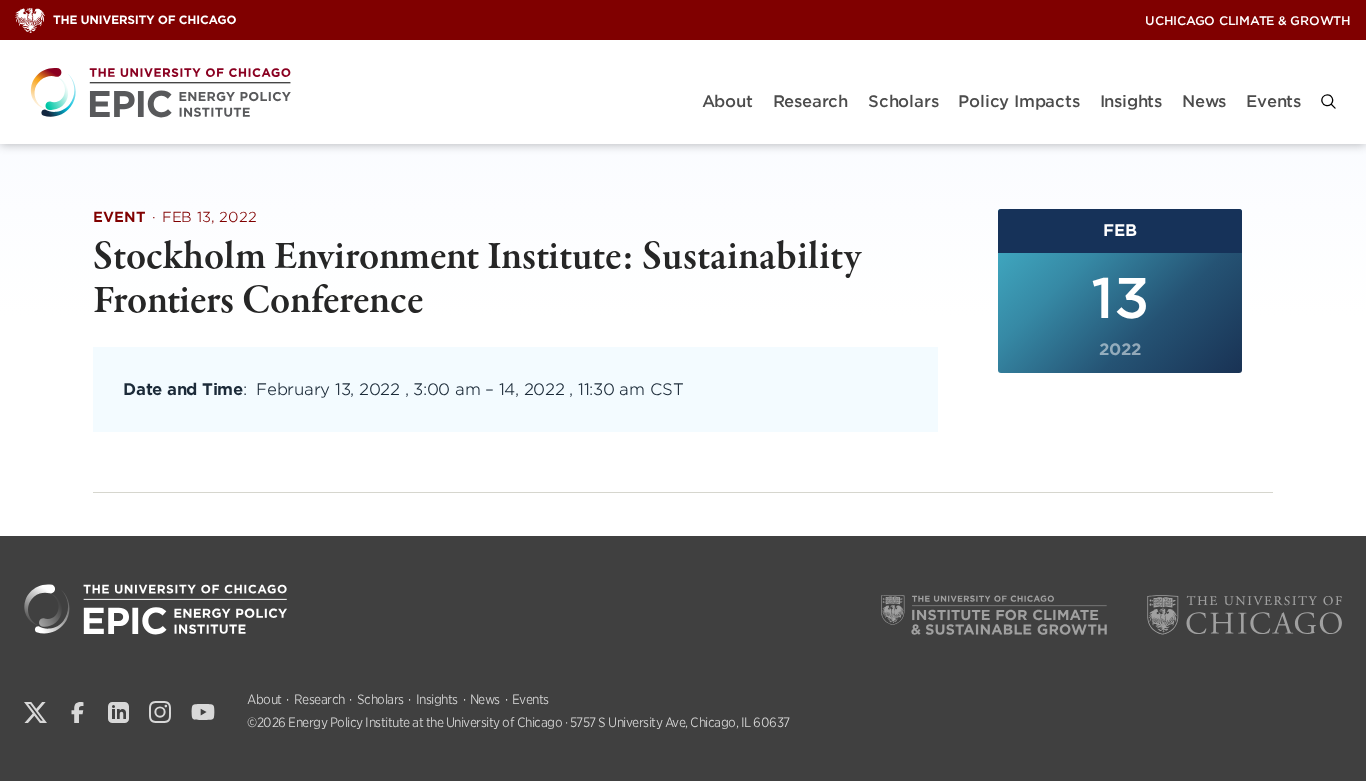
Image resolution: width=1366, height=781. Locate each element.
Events (1273, 101)
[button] (1328, 101)
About (727, 101)
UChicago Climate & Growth (1248, 20)
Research (810, 101)
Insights (1131, 101)
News (1204, 101)
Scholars (903, 101)
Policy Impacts (1018, 101)
